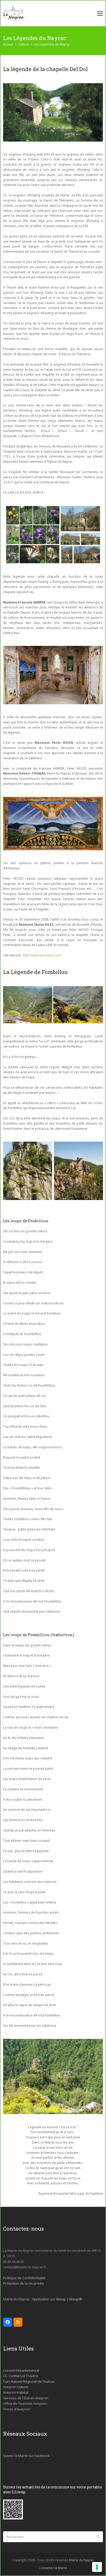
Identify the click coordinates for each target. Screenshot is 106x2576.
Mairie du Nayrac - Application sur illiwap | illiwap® (43, 2299)
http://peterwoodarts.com (42, 955)
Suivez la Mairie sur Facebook (26, 2456)
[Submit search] (98, 2537)
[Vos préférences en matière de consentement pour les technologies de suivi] (97, 2567)
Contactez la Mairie (53, 2568)
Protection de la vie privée (23, 2283)
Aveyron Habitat (16, 2392)
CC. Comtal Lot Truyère (21, 2376)
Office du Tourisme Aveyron (25, 2403)
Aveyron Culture (16, 2387)
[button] (100, 14)
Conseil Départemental (21, 2370)
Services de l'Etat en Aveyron (26, 2398)
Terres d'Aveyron (17, 2409)
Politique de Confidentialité (24, 2278)
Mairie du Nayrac (82, 2560)
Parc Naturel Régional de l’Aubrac (29, 2381)
